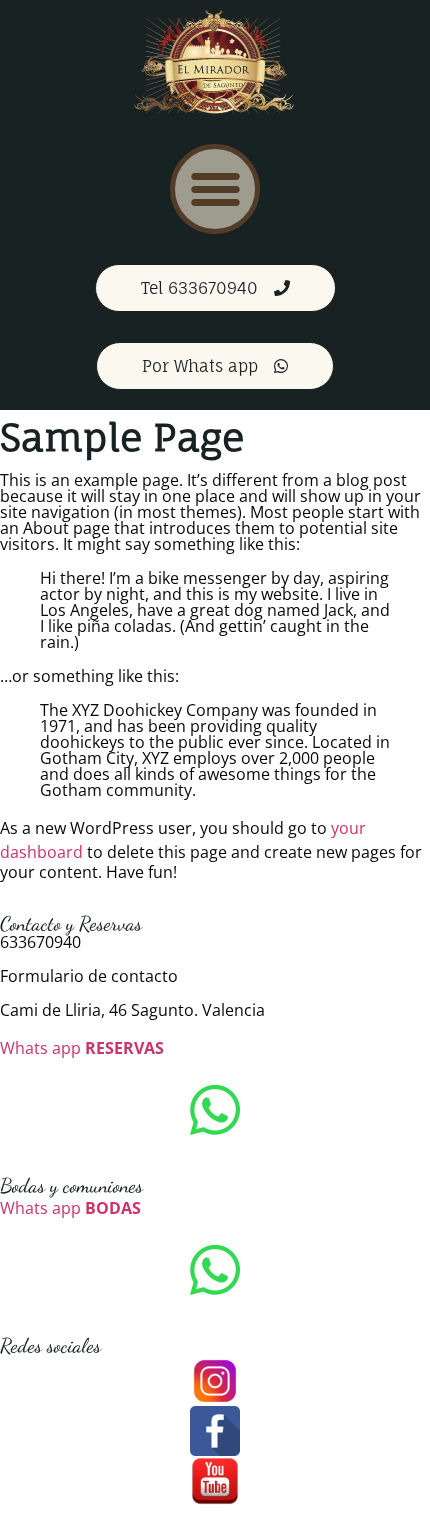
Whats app (82, 1048)
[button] (215, 189)
